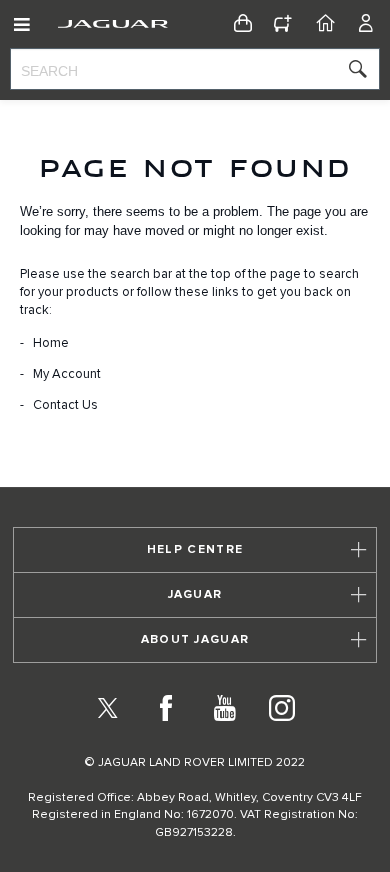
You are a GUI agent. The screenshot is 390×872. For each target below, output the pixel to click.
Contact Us (65, 405)
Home (51, 343)
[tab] (195, 550)
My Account (67, 374)
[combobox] (195, 69)
